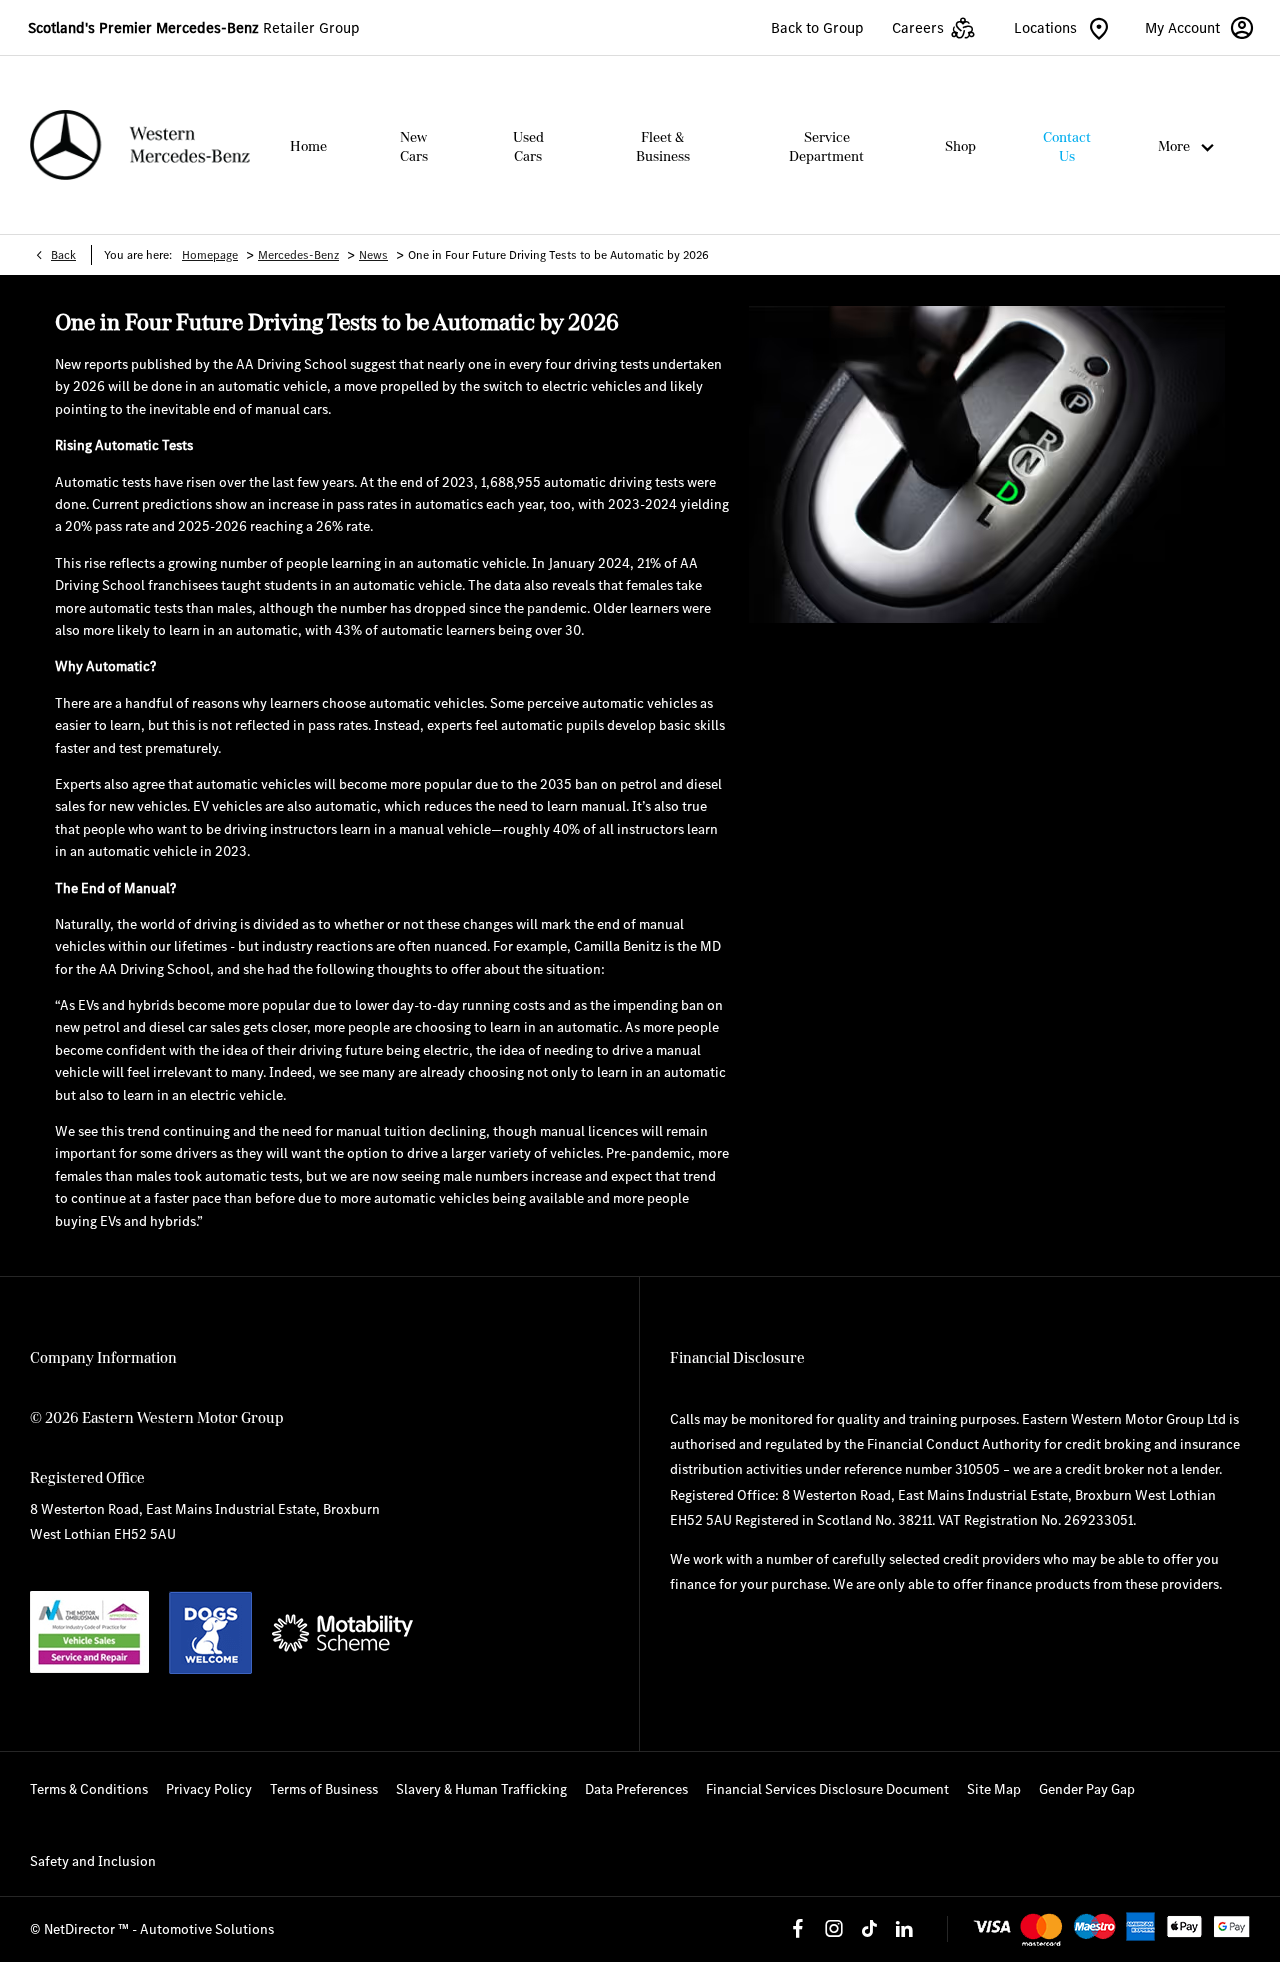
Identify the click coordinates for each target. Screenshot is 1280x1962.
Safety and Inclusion (93, 1861)
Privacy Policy (209, 1789)
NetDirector (81, 1929)
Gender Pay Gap (1087, 1789)
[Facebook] (798, 1929)
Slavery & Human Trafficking (481, 1789)
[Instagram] (834, 1929)
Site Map (994, 1789)
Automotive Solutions (207, 1929)
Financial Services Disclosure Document (827, 1789)
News (373, 254)
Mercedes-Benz (298, 254)
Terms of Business (324, 1789)
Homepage (210, 254)
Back (63, 254)
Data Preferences (636, 1789)
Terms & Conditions (89, 1789)
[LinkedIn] (904, 1929)
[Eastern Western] (140, 145)
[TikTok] (869, 1929)
